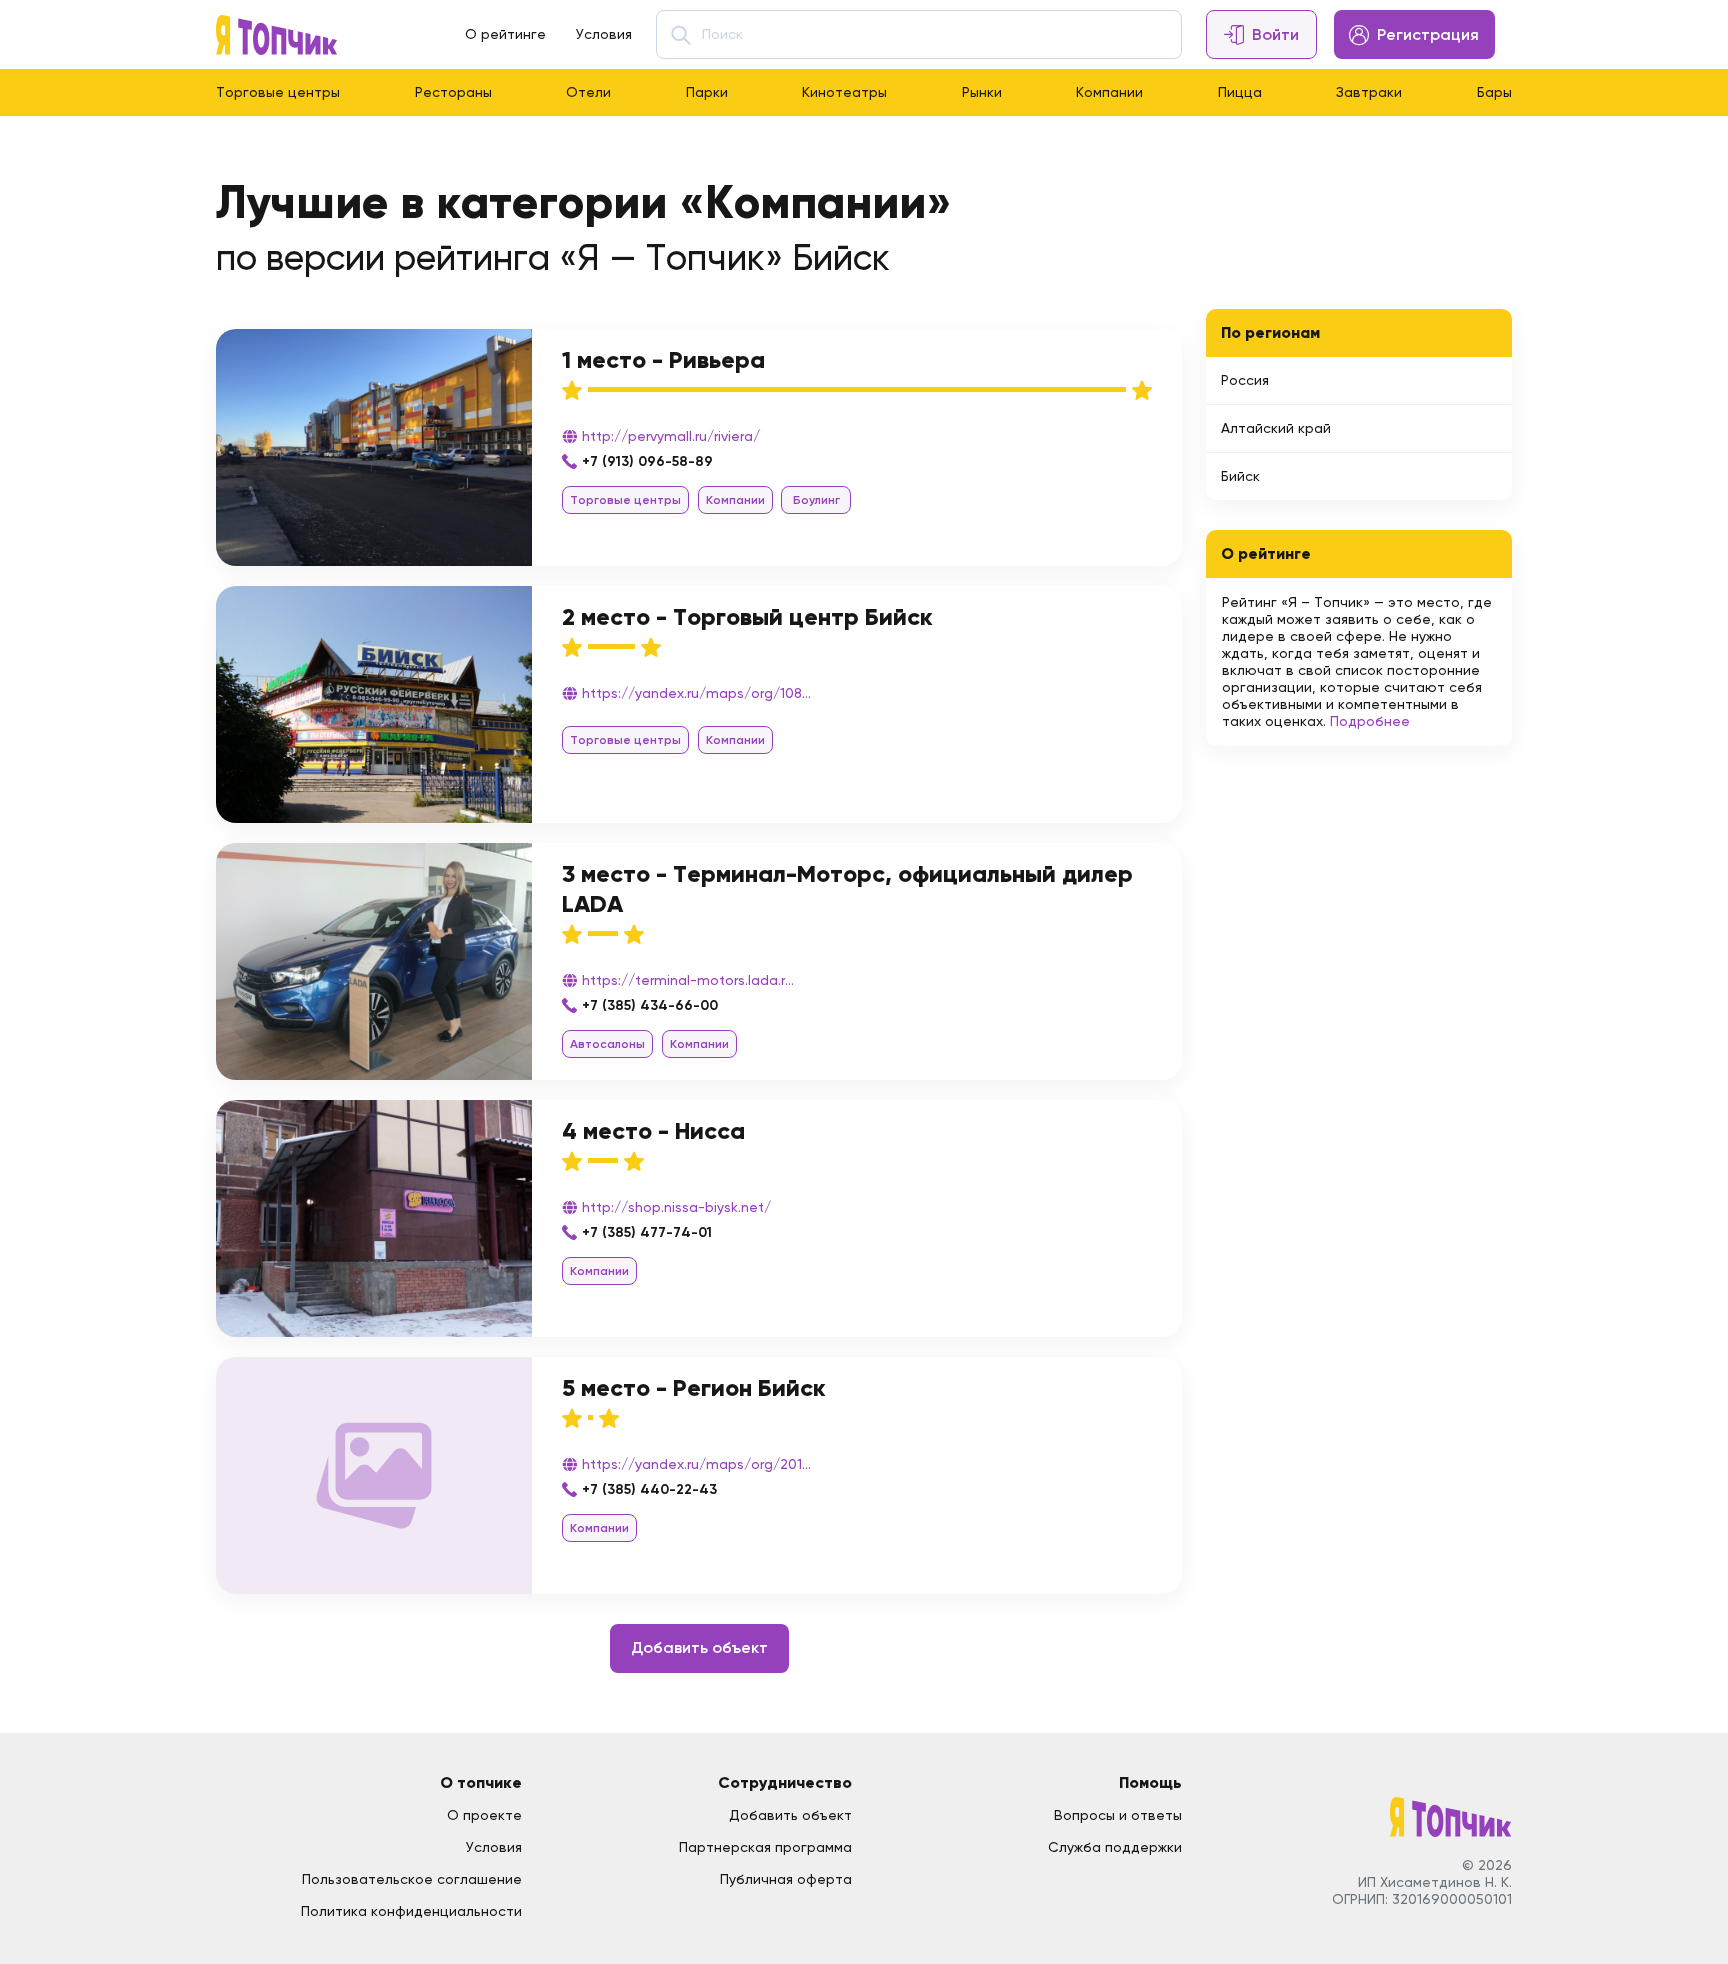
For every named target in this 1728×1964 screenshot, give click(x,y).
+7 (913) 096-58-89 (647, 461)
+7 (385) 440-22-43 (649, 1489)
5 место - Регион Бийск (694, 1387)
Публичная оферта (786, 1879)
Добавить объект (699, 1647)
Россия (1245, 380)
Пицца (1240, 92)
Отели (588, 92)
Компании (1109, 92)
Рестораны (453, 92)
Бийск (1240, 476)
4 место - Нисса (653, 1130)
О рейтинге (505, 34)
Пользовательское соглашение (412, 1879)
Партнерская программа (765, 1847)
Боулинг (816, 500)
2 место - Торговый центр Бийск (747, 616)
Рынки (982, 92)
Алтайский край (1276, 428)
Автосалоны (607, 1044)
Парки (707, 92)
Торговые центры (278, 92)
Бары (1494, 92)
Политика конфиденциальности (411, 1911)
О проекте (484, 1815)
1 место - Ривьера (663, 359)
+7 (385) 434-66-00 (650, 1005)
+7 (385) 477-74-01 (647, 1232)
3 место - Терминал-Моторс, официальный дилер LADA (847, 888)
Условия (604, 34)
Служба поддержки (1115, 1847)
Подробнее (1370, 721)
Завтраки (1369, 92)
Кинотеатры (844, 92)
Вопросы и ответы (1118, 1815)
